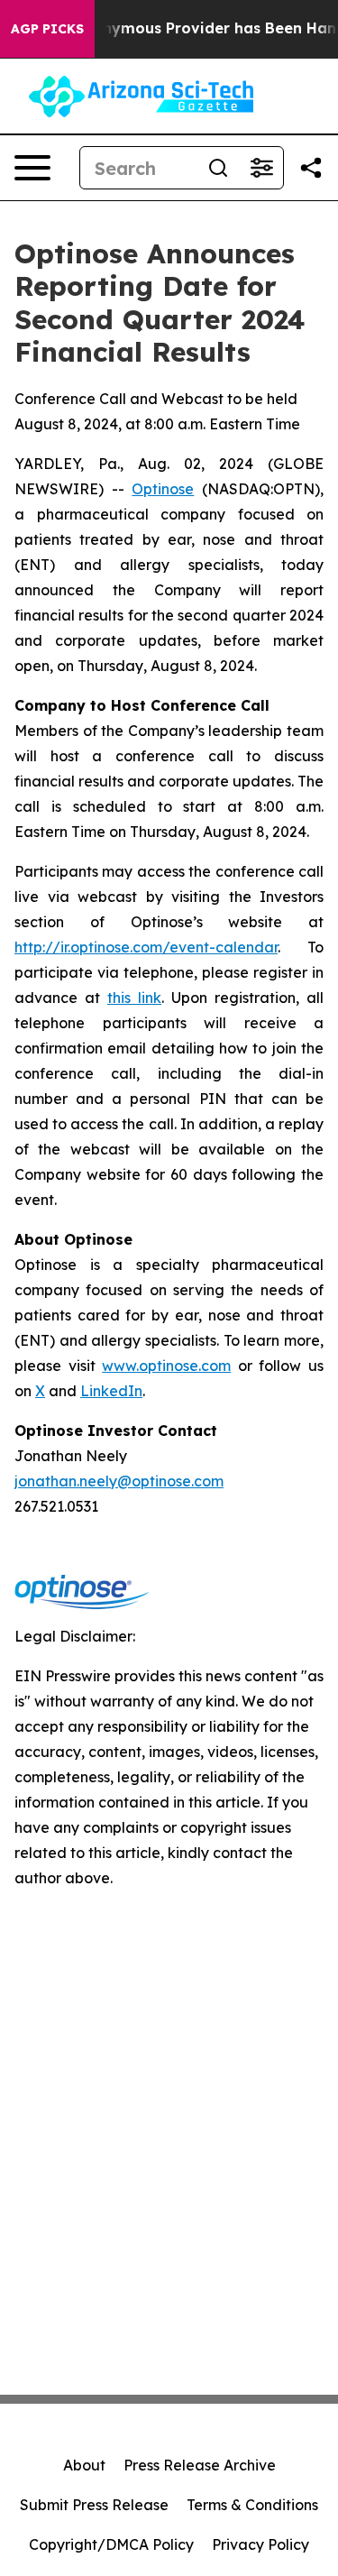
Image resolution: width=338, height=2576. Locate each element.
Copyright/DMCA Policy (111, 2544)
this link (134, 998)
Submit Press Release (94, 2505)
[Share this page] (311, 168)
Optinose (163, 489)
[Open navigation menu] (32, 168)
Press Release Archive (200, 2465)
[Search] (218, 168)
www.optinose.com (166, 1366)
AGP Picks (47, 29)
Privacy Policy (260, 2544)
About (84, 2465)
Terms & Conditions (252, 2505)
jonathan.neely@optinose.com (119, 1481)
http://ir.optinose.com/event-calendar (146, 947)
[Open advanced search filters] (261, 168)
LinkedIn (111, 1391)
